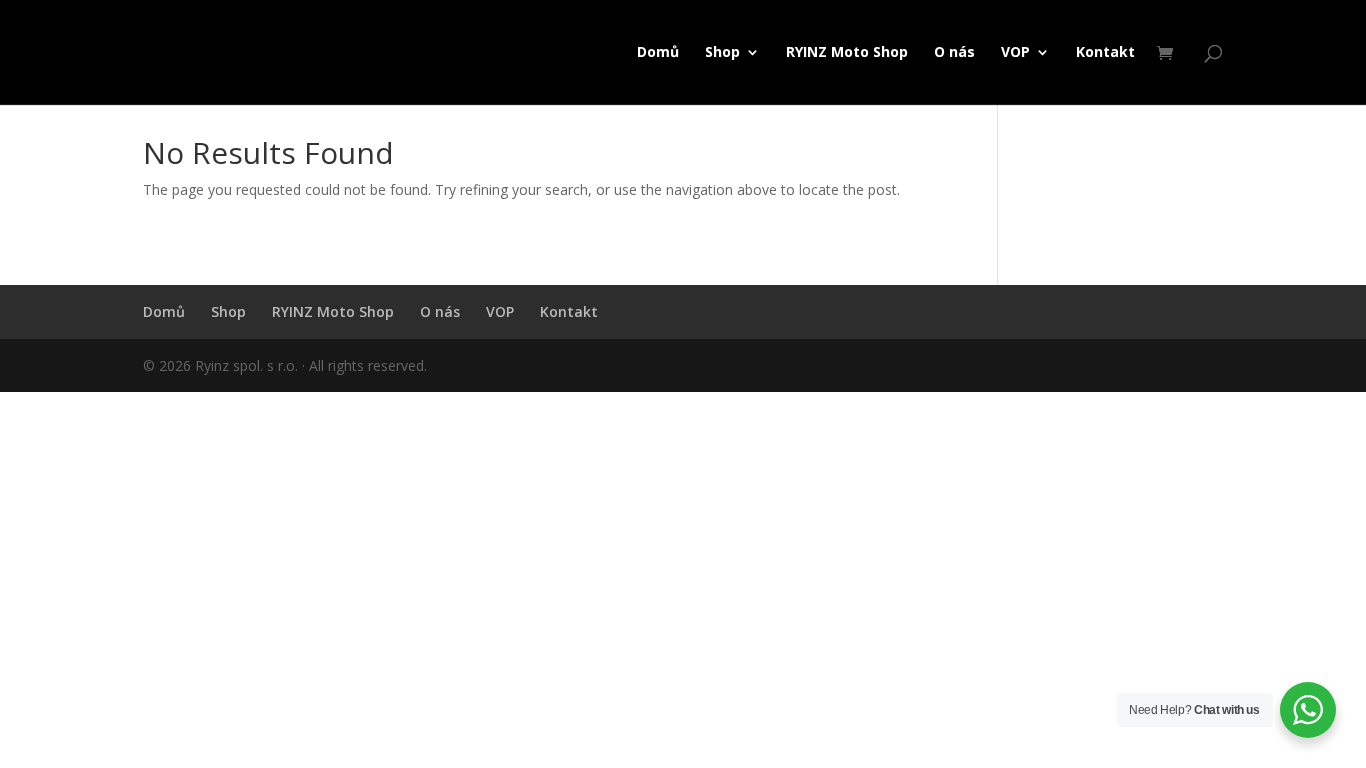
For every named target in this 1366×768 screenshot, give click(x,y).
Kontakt (1105, 53)
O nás (954, 53)
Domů (658, 53)
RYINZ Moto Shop (847, 53)
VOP (1015, 53)
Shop (722, 53)
